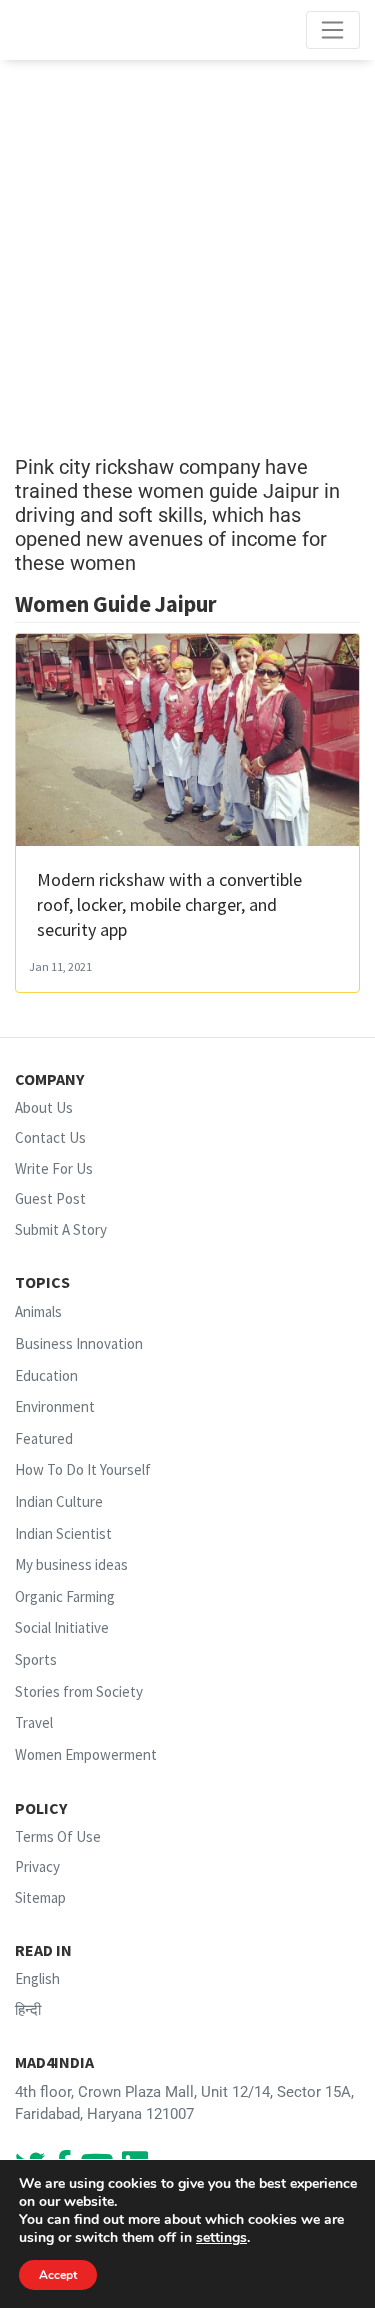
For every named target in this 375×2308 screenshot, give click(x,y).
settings (221, 2238)
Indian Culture (59, 1501)
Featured (44, 1438)
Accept (58, 2275)
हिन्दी (28, 2009)
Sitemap (40, 1897)
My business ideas (71, 1564)
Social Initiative (62, 1628)
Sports (36, 1659)
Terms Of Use (58, 1836)
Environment (55, 1406)
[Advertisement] (187, 257)
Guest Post (50, 1198)
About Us (44, 1107)
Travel (34, 1722)
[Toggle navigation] (333, 30)
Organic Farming (65, 1596)
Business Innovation (79, 1343)
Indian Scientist (63, 1533)
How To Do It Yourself (83, 1470)
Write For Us (54, 1168)
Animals (38, 1311)
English (37, 1978)
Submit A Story (61, 1229)
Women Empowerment (86, 1754)
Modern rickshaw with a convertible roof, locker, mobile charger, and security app (169, 904)
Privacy (37, 1866)
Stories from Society (79, 1691)
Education (46, 1375)
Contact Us (50, 1137)
